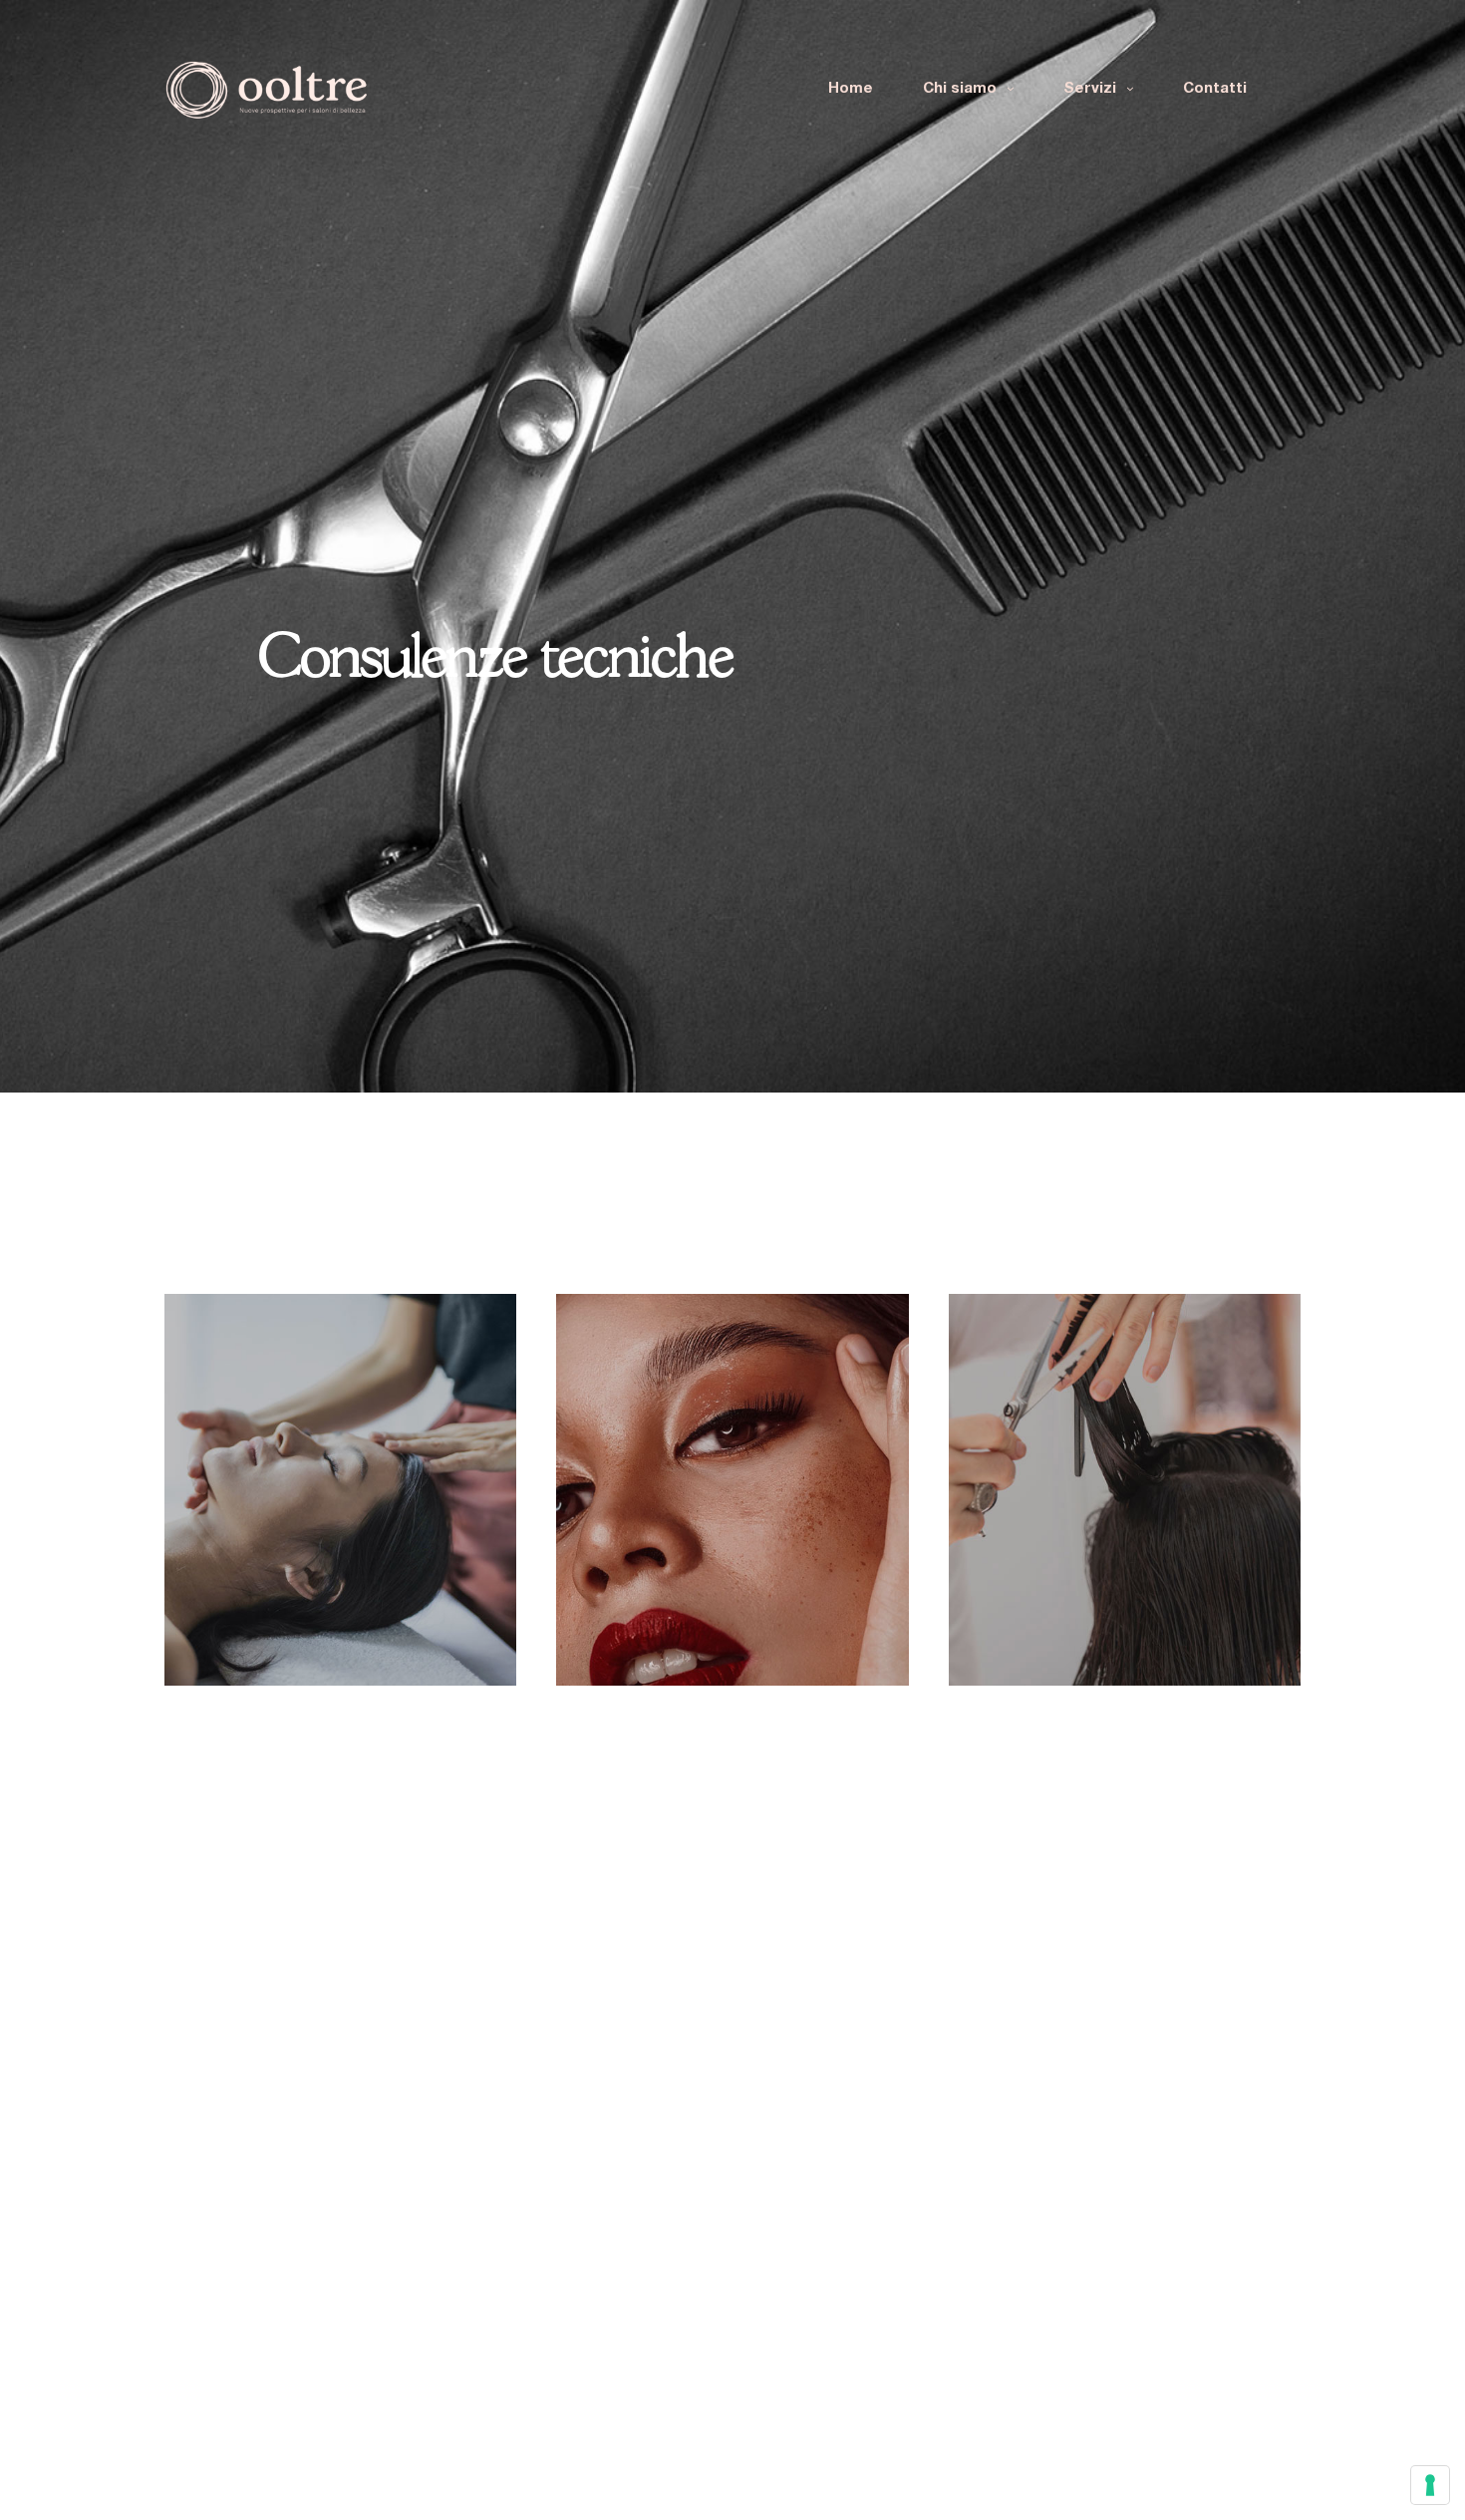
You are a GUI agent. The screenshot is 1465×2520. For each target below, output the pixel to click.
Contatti (1215, 89)
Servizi (1090, 89)
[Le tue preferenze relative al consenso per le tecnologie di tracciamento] (1430, 2485)
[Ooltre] (266, 90)
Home (851, 89)
